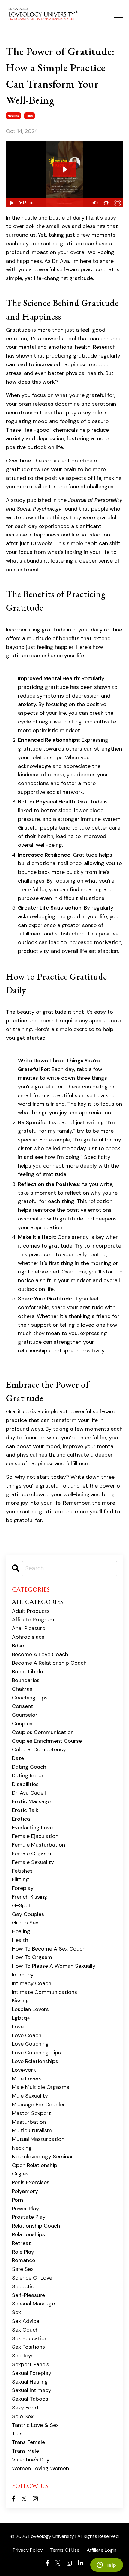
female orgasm (32, 1853)
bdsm (19, 1646)
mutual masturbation (38, 2139)
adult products (31, 1611)
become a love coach (40, 1654)
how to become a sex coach (49, 1949)
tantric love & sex (35, 2425)
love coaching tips (36, 2053)
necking (22, 2148)
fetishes (22, 1871)
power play (25, 2209)
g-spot (22, 1905)
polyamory (25, 2191)
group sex (25, 1923)
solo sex (23, 2416)
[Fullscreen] (118, 203)
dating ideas (28, 1776)
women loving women (40, 2468)
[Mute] (95, 203)
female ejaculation (35, 1836)
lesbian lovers (30, 2009)
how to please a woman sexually (54, 1966)
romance (24, 2260)
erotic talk (25, 1810)
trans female (28, 2442)
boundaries (26, 1680)
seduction (25, 2286)
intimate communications (45, 1992)
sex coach (25, 2330)
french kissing (30, 1897)
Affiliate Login (102, 2550)
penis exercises (31, 2182)
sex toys (23, 2356)
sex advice (26, 2321)
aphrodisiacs (28, 1637)
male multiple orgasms (41, 2087)
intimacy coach (32, 1983)
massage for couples (39, 2105)
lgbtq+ (21, 2018)
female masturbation (39, 1845)
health (20, 1940)
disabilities (25, 1784)
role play (23, 2252)
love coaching (30, 2044)
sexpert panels (31, 2364)
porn (18, 2200)
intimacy (23, 1975)
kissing (21, 2000)
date (18, 1758)
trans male (25, 2451)
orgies (20, 2174)
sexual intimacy (32, 2390)
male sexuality (30, 2096)
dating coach (29, 1767)
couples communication (43, 1732)
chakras (22, 1689)
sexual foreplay (32, 2373)
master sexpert (31, 2113)
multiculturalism (32, 2130)
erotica (21, 1819)
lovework (24, 2070)
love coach (27, 2035)
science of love (32, 2278)
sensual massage (33, 2304)
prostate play (29, 2217)
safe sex (23, 2269)
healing (13, 116)
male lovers (27, 2079)
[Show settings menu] (106, 203)
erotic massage (31, 1801)
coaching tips (30, 1698)
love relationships (35, 2061)
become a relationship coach (49, 1663)
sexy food (25, 2408)
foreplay (23, 1888)
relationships (28, 2234)
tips (30, 116)
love (18, 2027)
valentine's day (31, 2460)
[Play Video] (11, 203)
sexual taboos (30, 2399)
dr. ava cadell (29, 1793)
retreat (21, 2243)
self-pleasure (28, 2295)
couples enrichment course (47, 1741)
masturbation (29, 2122)
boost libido (28, 1672)
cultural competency (39, 1749)
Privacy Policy (28, 2550)
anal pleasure (29, 1628)
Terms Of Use (65, 2550)
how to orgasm (32, 1957)
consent (23, 1706)
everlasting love (32, 1828)
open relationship (35, 2165)
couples (22, 1724)
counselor (25, 1715)
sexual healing (30, 2382)
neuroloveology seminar (43, 2157)
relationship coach (36, 2226)
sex (16, 2312)
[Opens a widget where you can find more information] (106, 2565)
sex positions (28, 2347)
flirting (21, 1879)
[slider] (59, 203)
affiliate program (33, 1620)
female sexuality (33, 1862)
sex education (30, 2338)
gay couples (28, 1914)
